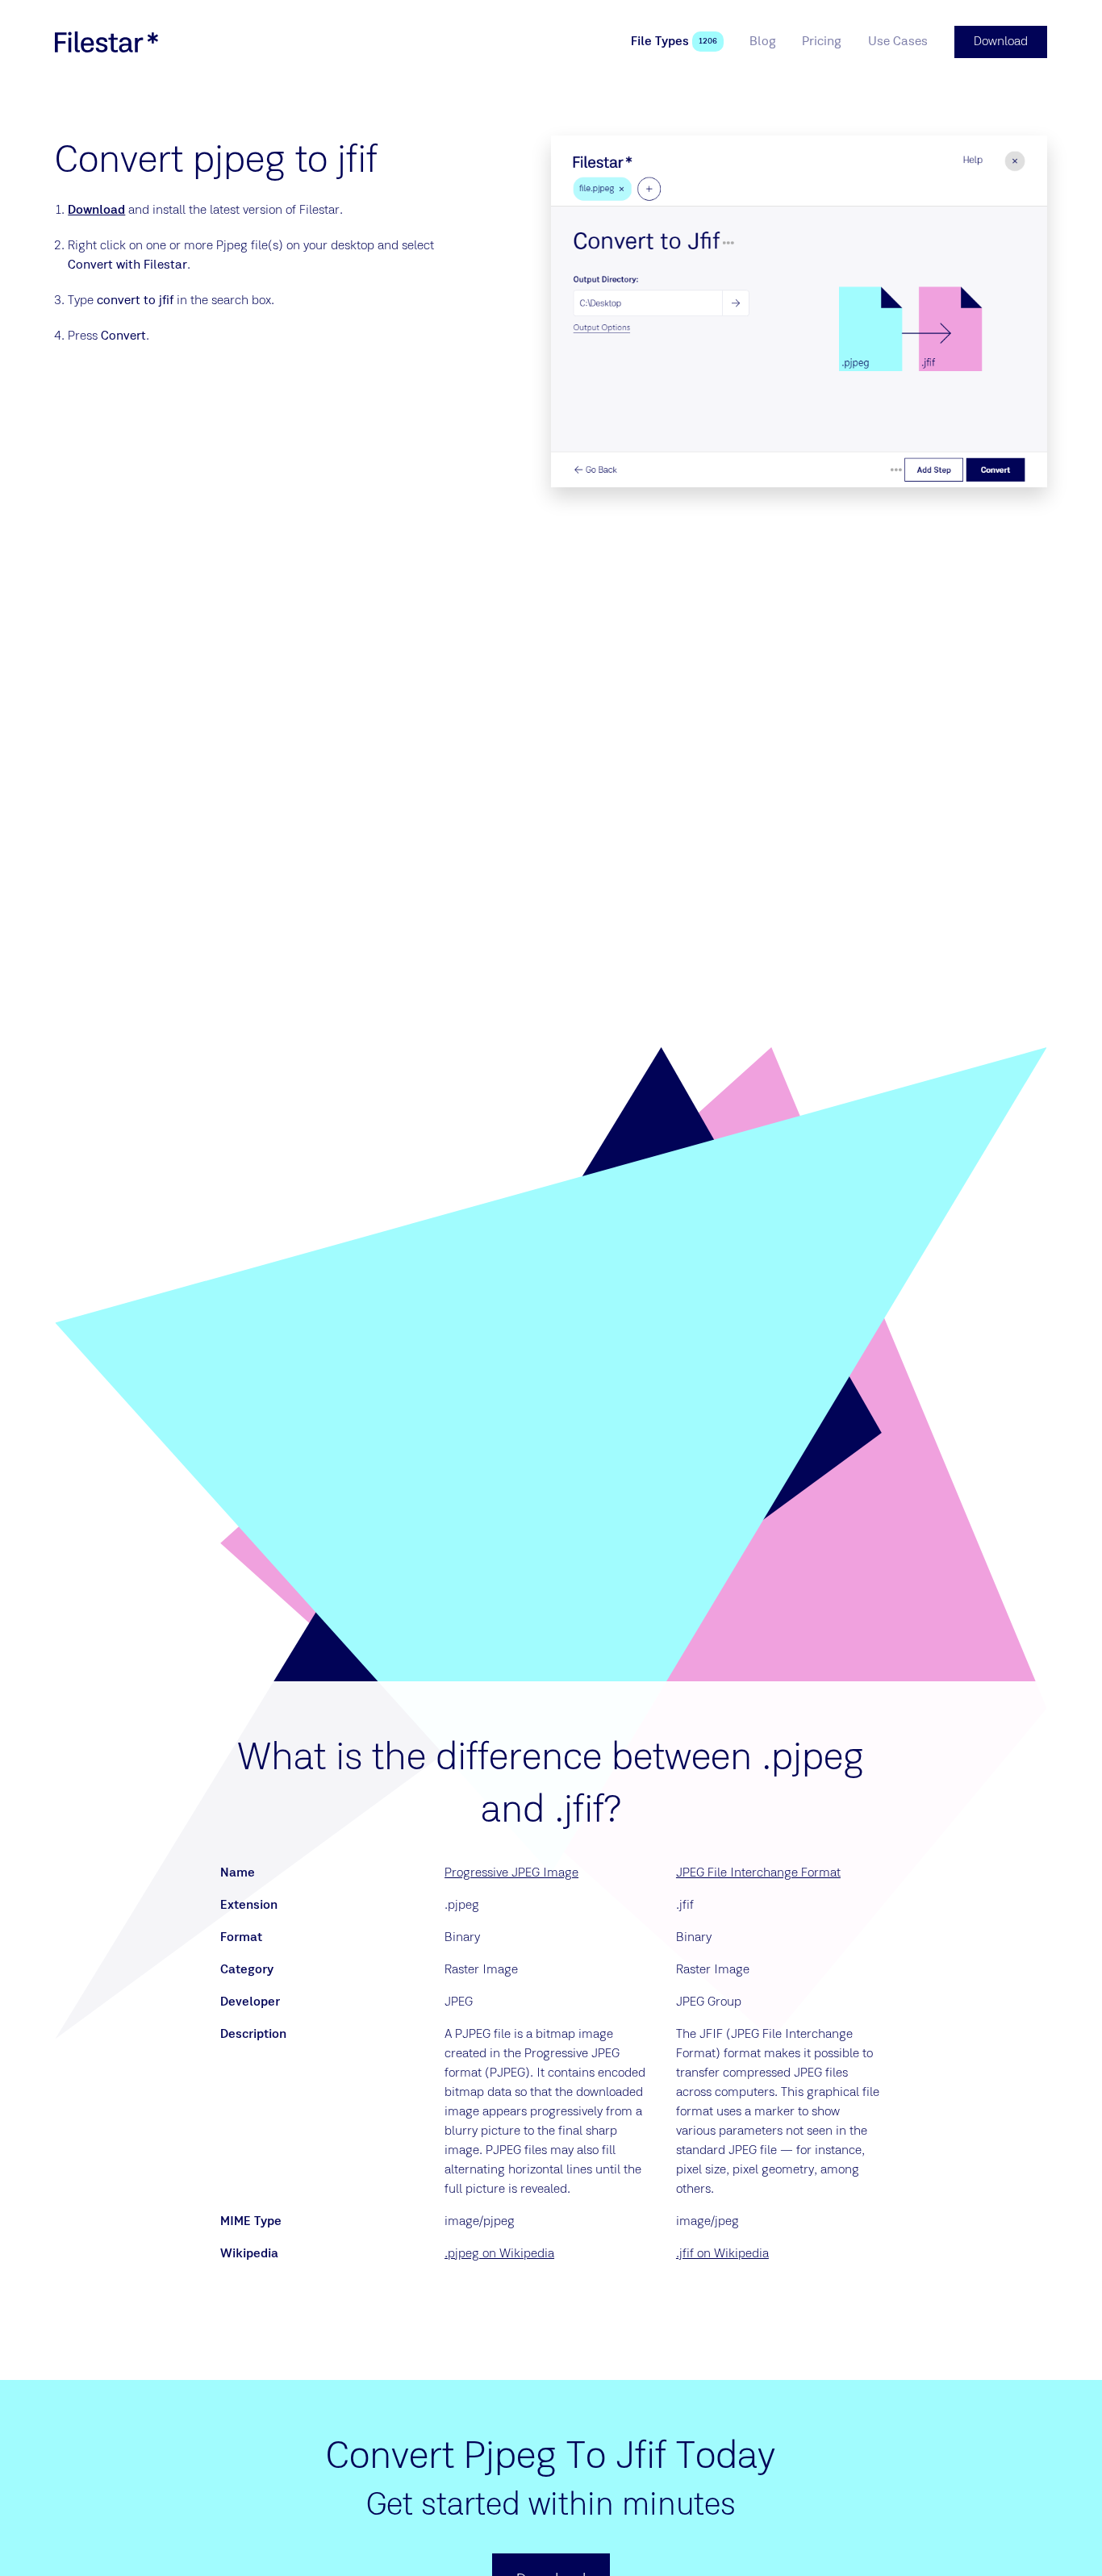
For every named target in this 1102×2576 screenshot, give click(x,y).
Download (96, 211)
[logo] (106, 42)
